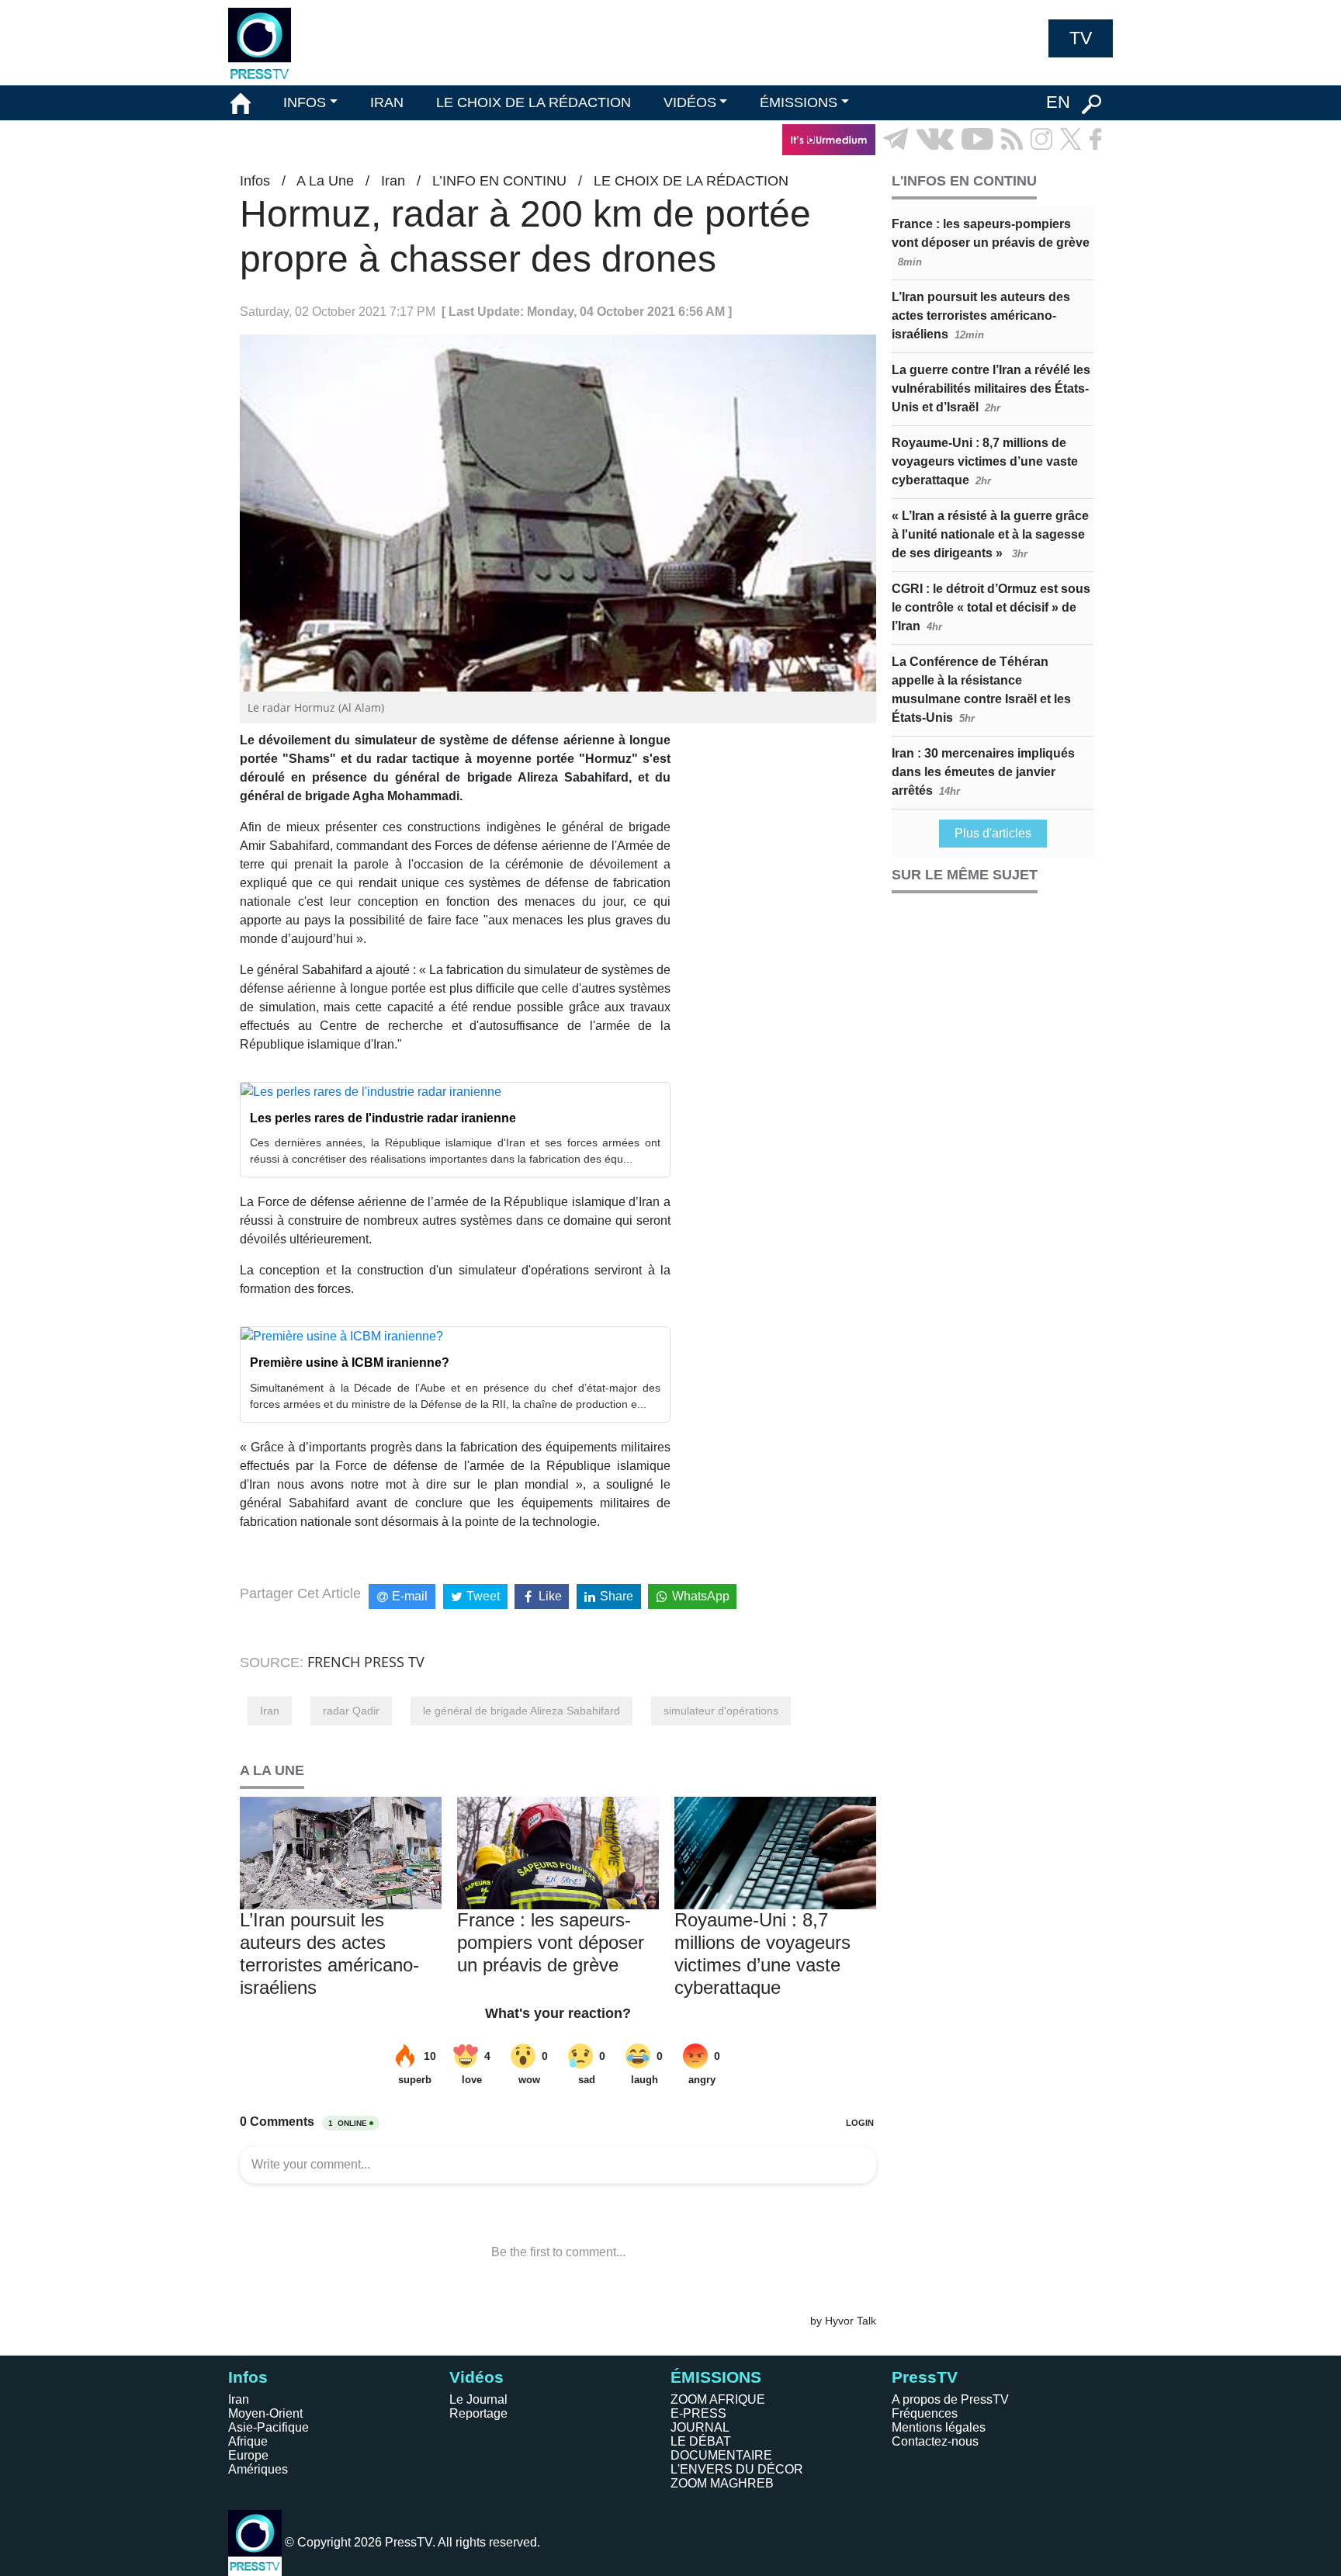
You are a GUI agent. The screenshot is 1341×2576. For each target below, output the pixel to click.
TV (1081, 38)
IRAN (387, 102)
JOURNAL (700, 2427)
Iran (393, 181)
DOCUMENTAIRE (721, 2455)
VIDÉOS (690, 102)
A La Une (325, 181)
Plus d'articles (993, 833)
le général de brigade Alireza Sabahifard (521, 1711)
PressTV (925, 2377)
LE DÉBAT (701, 2441)
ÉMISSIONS (799, 102)
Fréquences (925, 2413)
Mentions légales (939, 2427)
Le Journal (478, 2399)
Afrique (248, 2441)
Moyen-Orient (265, 2413)
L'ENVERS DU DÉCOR (737, 2469)
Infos (255, 181)
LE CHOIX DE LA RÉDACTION (534, 102)
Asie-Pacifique (269, 2427)
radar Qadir (351, 1711)
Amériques (258, 2469)
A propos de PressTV (950, 2399)
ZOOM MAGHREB (722, 2483)
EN (1058, 102)
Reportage (478, 2413)
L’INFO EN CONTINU (499, 181)
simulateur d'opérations (721, 1711)
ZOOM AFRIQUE (718, 2399)
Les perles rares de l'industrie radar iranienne (383, 1118)
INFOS (305, 102)
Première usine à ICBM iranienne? (350, 1363)
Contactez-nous (935, 2441)
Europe (248, 2455)
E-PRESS (698, 2413)
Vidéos (476, 2377)
